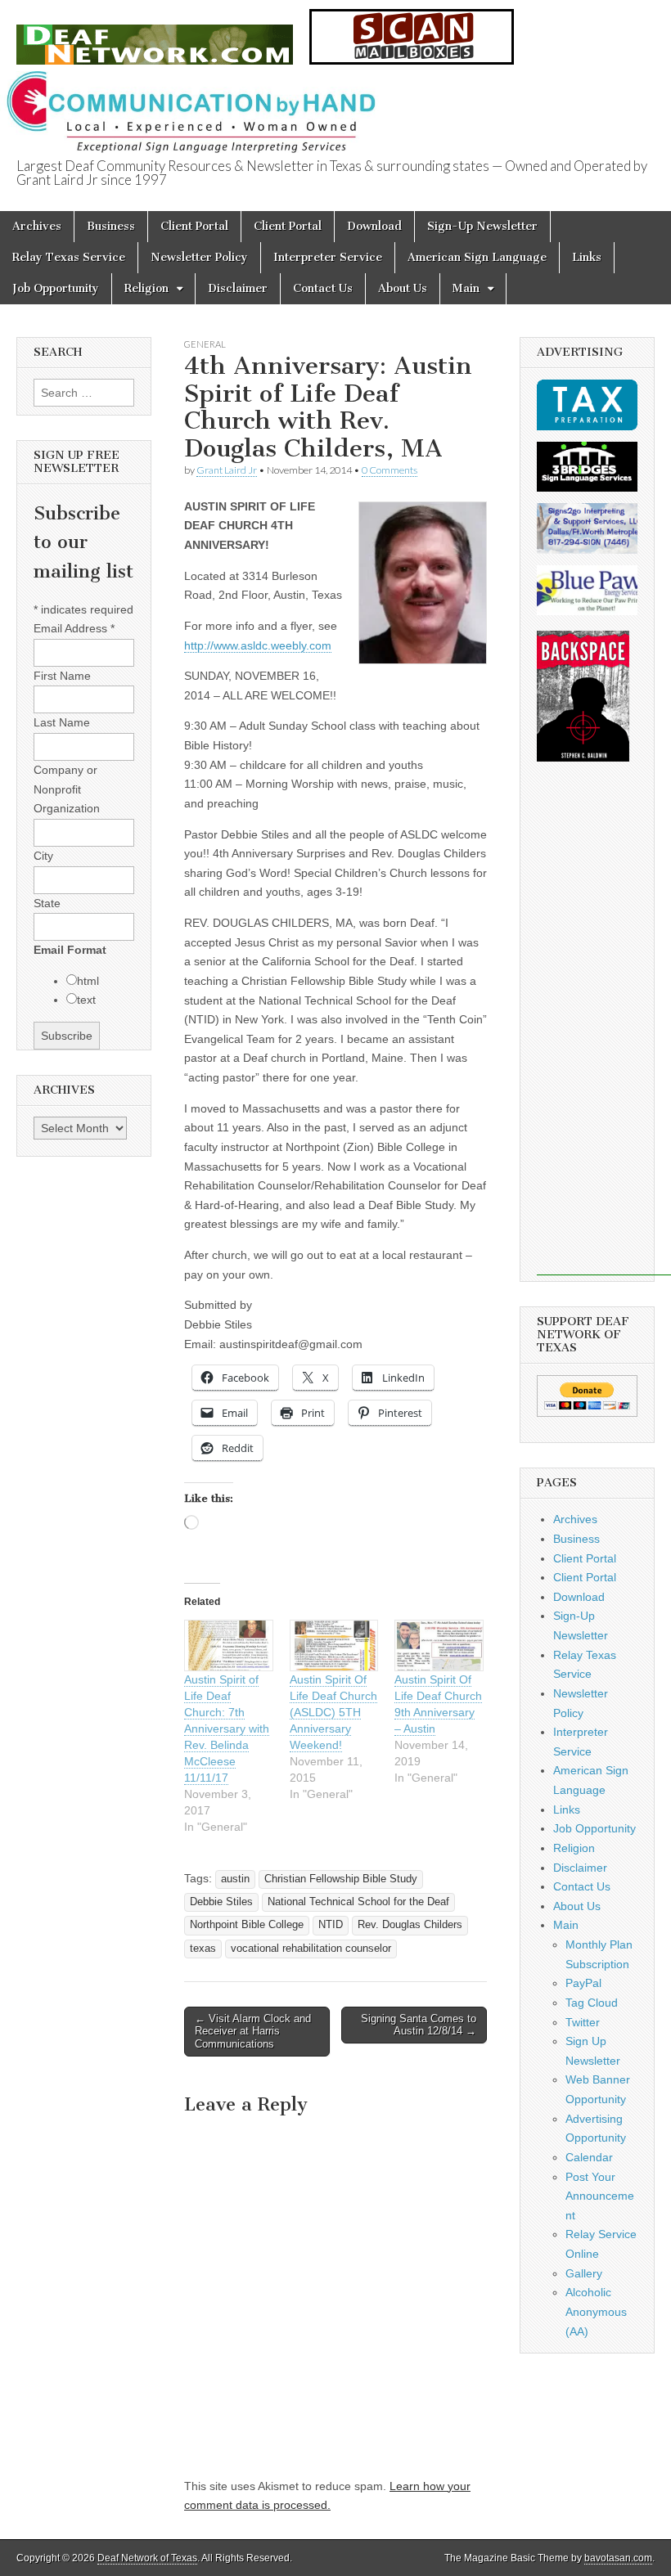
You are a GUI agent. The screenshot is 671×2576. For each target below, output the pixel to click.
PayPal (583, 1983)
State (47, 903)
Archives (37, 226)
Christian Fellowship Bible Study (341, 1879)
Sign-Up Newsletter (482, 226)
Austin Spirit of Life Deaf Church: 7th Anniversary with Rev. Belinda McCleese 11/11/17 (227, 1729)
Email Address (74, 628)
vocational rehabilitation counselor (311, 1949)
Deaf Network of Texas (147, 2558)
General (205, 344)
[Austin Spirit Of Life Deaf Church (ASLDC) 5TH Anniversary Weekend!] (334, 1645)
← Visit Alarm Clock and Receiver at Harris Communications (253, 2031)
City (43, 856)
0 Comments (390, 470)
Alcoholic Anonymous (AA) (596, 2311)
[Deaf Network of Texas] (155, 36)
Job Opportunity (56, 288)
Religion (146, 288)
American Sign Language (477, 257)
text (86, 1000)
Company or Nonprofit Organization (67, 789)
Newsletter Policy (199, 257)
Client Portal (194, 226)
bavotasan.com (618, 2558)
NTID (331, 1925)
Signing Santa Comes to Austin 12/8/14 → (419, 2025)
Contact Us (323, 288)
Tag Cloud (592, 2003)
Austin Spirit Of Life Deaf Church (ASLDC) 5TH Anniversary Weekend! (333, 1712)
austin (235, 1879)
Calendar (589, 2157)
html (88, 981)
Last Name (62, 722)
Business (111, 226)
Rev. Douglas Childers (410, 1925)
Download (374, 226)
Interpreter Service (328, 257)
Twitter (583, 2022)
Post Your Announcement (600, 2196)
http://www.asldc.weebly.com (258, 645)
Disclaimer (238, 288)
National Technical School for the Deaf (358, 1902)
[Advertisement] (604, 1030)
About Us (403, 288)
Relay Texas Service (69, 257)
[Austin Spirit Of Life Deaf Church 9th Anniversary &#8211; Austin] (439, 1645)
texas (203, 1949)
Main (466, 288)
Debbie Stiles (221, 1902)
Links (587, 257)
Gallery (584, 2273)
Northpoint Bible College (247, 1925)
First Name (62, 676)
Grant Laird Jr (227, 470)
